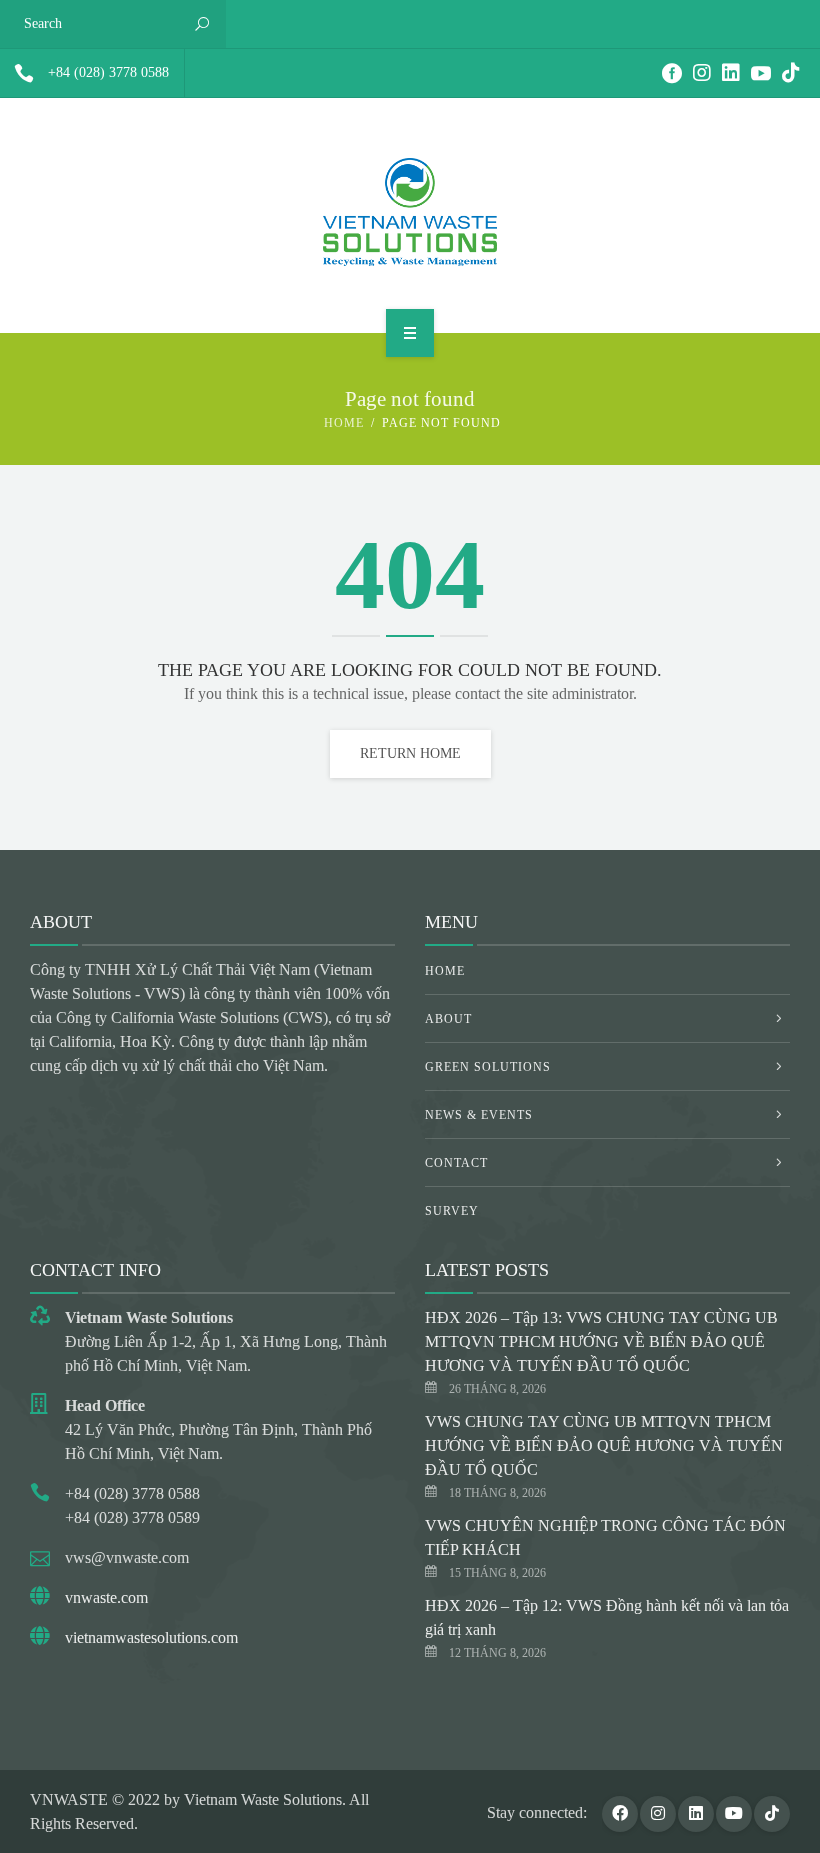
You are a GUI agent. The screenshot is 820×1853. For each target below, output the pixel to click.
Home (344, 423)
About (448, 1019)
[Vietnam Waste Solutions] (410, 212)
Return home (410, 753)
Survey (452, 1211)
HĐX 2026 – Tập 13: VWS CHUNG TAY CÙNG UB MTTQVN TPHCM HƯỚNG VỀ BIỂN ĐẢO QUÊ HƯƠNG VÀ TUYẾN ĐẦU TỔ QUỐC (601, 1341)
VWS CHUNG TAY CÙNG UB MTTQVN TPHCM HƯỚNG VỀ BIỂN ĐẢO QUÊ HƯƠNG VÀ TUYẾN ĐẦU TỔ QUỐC (604, 1445)
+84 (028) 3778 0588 (108, 72)
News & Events (479, 1115)
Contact (456, 1163)
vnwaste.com (106, 1597)
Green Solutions (488, 1067)
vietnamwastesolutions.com (151, 1637)
